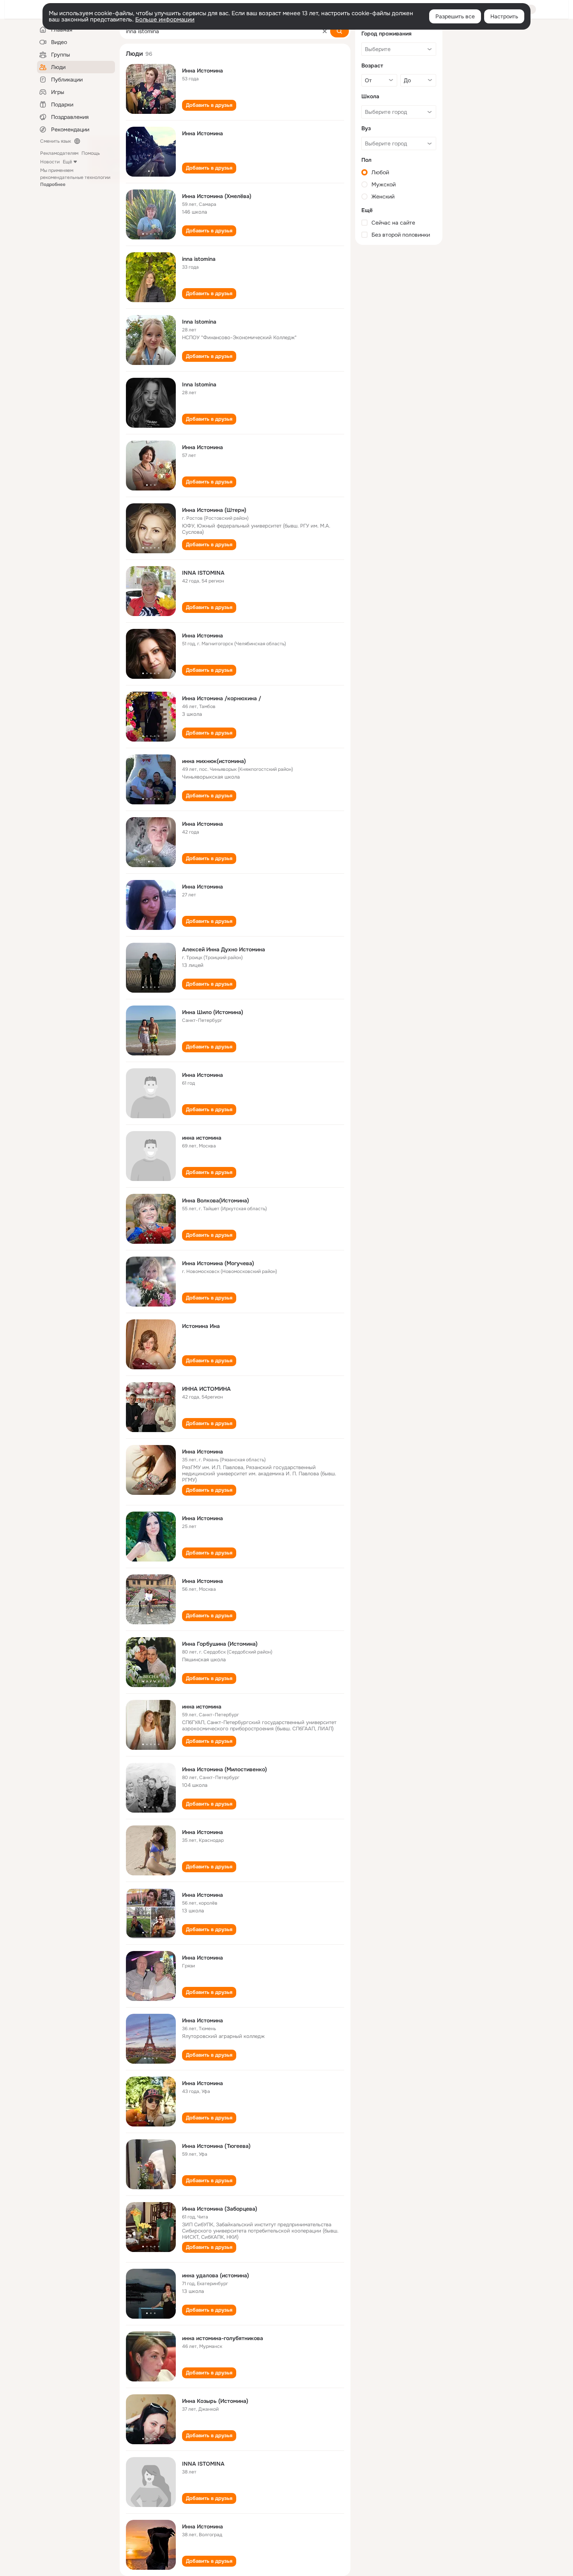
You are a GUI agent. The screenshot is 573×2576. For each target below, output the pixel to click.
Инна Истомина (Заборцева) (220, 2209)
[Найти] (340, 31)
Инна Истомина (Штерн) (214, 510)
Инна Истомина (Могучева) (218, 1263)
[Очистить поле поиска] (325, 31)
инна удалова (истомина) (216, 2275)
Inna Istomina (199, 322)
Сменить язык (56, 141)
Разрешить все (455, 16)
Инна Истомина (202, 71)
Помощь (91, 153)
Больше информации (165, 19)
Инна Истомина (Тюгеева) (216, 2146)
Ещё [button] (67, 162)
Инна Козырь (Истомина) (215, 2401)
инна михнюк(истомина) (214, 761)
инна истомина (202, 1138)
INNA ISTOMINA (203, 573)
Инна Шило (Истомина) (213, 1012)
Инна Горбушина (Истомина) (220, 1644)
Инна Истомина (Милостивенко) (225, 1769)
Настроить (504, 16)
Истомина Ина (201, 1326)
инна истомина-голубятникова (223, 2338)
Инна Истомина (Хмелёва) (217, 196)
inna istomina (199, 259)
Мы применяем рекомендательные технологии (75, 177)
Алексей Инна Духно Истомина (224, 949)
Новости (50, 162)
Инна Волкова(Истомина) (216, 1200)
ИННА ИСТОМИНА (206, 1389)
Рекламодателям (59, 153)
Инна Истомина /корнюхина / (222, 698)
